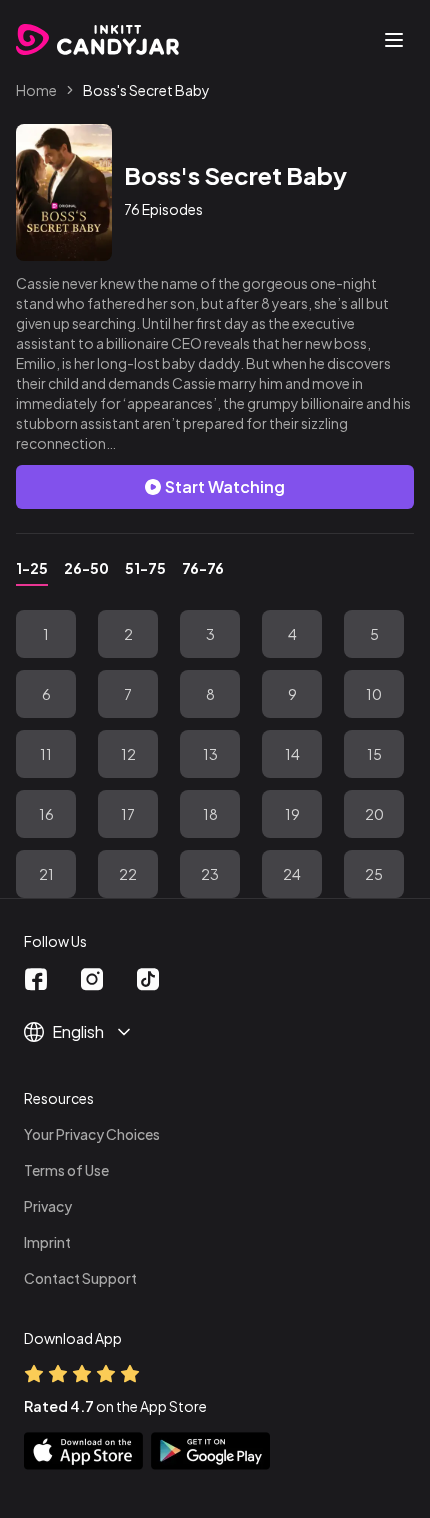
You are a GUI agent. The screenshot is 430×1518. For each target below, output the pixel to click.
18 (210, 814)
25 (374, 874)
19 (292, 814)
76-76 (203, 568)
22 (128, 874)
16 (46, 814)
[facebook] (36, 979)
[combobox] (140, 1032)
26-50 (86, 568)
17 (128, 814)
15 (374, 754)
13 (210, 754)
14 (292, 754)
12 (128, 754)
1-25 (32, 568)
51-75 (145, 568)
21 (46, 874)
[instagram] (92, 979)
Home (36, 90)
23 (210, 874)
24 (292, 874)
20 (374, 814)
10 (374, 694)
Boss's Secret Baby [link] (146, 90)
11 (46, 754)
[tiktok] (148, 979)
